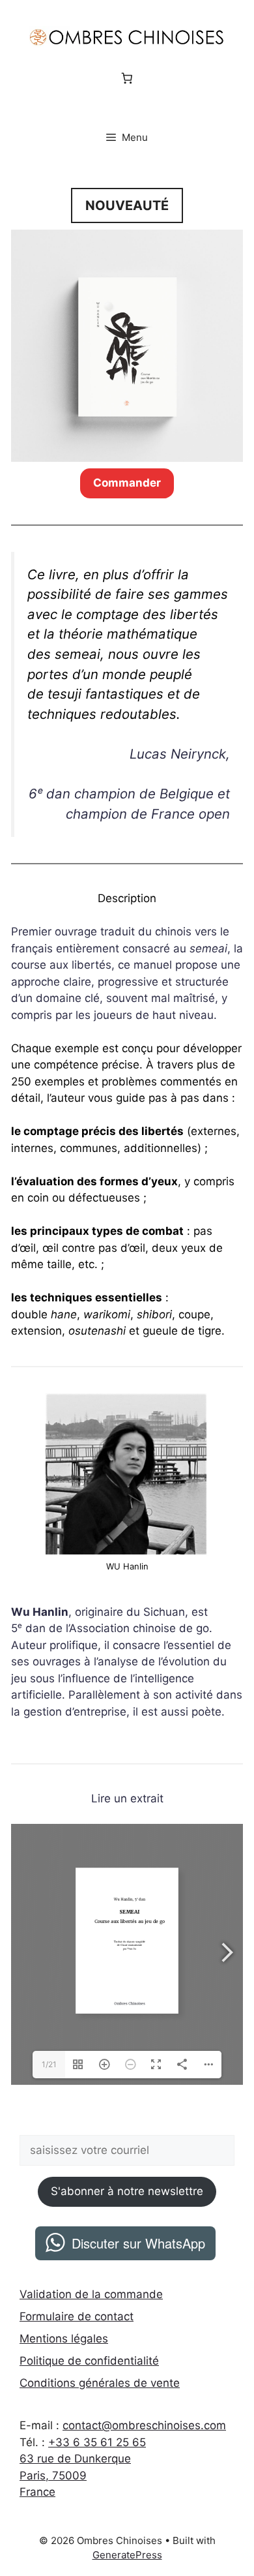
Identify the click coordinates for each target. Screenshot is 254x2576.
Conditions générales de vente (100, 2383)
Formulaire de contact (77, 2316)
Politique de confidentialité (89, 2361)
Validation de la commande (91, 2294)
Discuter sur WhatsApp (138, 2243)
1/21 (49, 2064)
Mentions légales (64, 2339)
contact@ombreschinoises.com (144, 2425)
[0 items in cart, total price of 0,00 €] (127, 79)
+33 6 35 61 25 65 (97, 2442)
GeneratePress (127, 2555)
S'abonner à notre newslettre (127, 2191)
